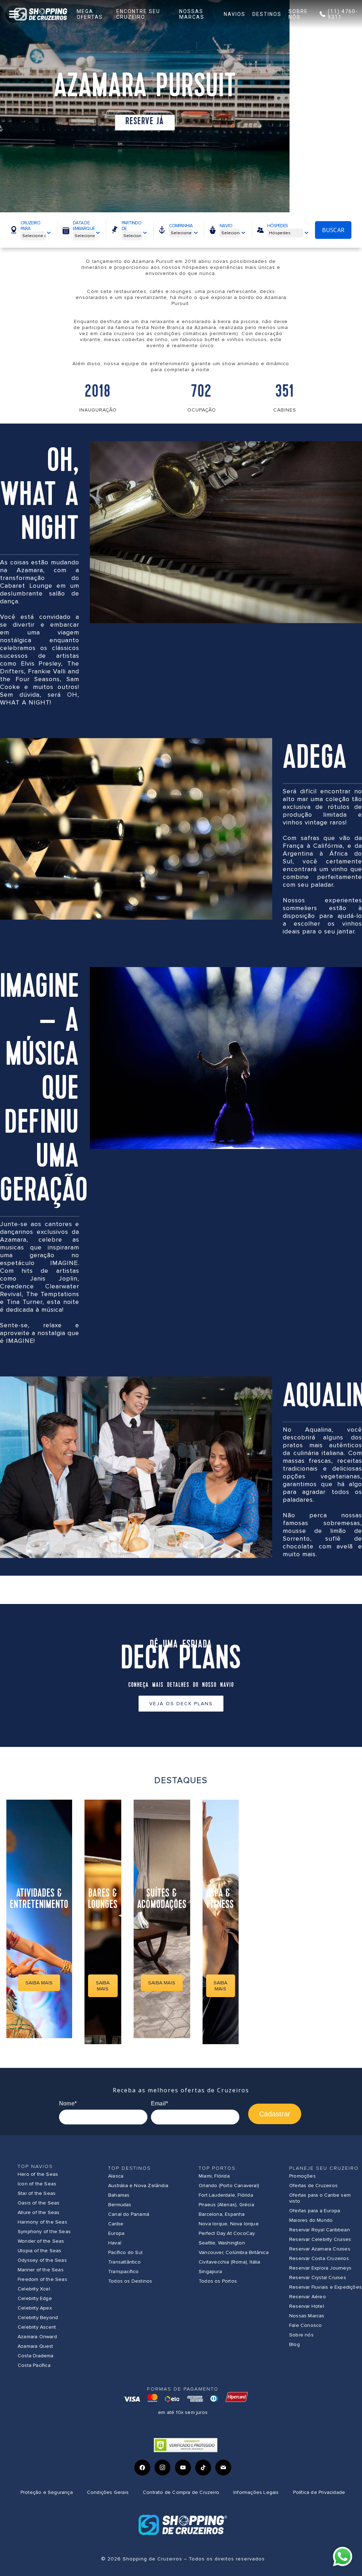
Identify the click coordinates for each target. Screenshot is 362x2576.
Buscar (333, 230)
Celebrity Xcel (34, 2289)
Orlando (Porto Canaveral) (229, 2186)
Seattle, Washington (222, 2243)
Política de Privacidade (319, 2492)
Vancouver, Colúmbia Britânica (234, 2252)
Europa (116, 2233)
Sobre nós (301, 2335)
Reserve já (145, 122)
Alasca (116, 2176)
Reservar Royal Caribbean (320, 2230)
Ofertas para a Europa (315, 2211)
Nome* (68, 2103)
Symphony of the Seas (44, 2232)
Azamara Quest (36, 2346)
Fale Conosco (305, 2325)
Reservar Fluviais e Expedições (325, 2287)
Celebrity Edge (35, 2298)
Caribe (116, 2224)
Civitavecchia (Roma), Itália (230, 2262)
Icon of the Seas (37, 2184)
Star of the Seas (37, 2193)
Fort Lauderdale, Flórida (226, 2195)
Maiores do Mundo (311, 2220)
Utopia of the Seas (40, 2251)
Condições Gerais (108, 2492)
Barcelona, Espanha (222, 2214)
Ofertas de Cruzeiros (313, 2186)
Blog (294, 2344)
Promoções (302, 2176)
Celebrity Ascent (37, 2327)
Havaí (115, 2243)
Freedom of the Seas (42, 2279)
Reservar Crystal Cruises (318, 2278)
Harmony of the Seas (42, 2222)
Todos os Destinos (130, 2281)
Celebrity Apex (35, 2308)
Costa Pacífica (34, 2365)
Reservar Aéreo (308, 2297)
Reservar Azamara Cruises (320, 2249)
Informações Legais (256, 2492)
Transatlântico (124, 2262)
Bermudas (120, 2205)
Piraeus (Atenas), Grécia (226, 2205)
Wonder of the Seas (41, 2241)
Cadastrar (275, 2114)
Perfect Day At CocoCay (227, 2233)
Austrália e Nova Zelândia (138, 2186)
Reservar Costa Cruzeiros (319, 2258)
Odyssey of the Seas (42, 2260)
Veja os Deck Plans (181, 1704)
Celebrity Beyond (38, 2318)
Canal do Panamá (129, 2214)
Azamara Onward (37, 2337)
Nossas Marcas (307, 2316)
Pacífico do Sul (125, 2252)
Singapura (210, 2272)
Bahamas (119, 2195)
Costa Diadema (36, 2356)
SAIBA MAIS (39, 1983)
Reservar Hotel (307, 2306)
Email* (159, 2103)
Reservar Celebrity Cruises (320, 2239)
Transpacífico (124, 2272)
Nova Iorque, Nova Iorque (229, 2224)
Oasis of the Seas (39, 2203)
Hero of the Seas (38, 2174)
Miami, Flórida (214, 2176)
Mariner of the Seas (41, 2270)
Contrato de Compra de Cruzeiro (181, 2492)
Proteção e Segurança (47, 2492)
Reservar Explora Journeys (320, 2268)
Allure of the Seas (39, 2212)
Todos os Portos (218, 2281)
